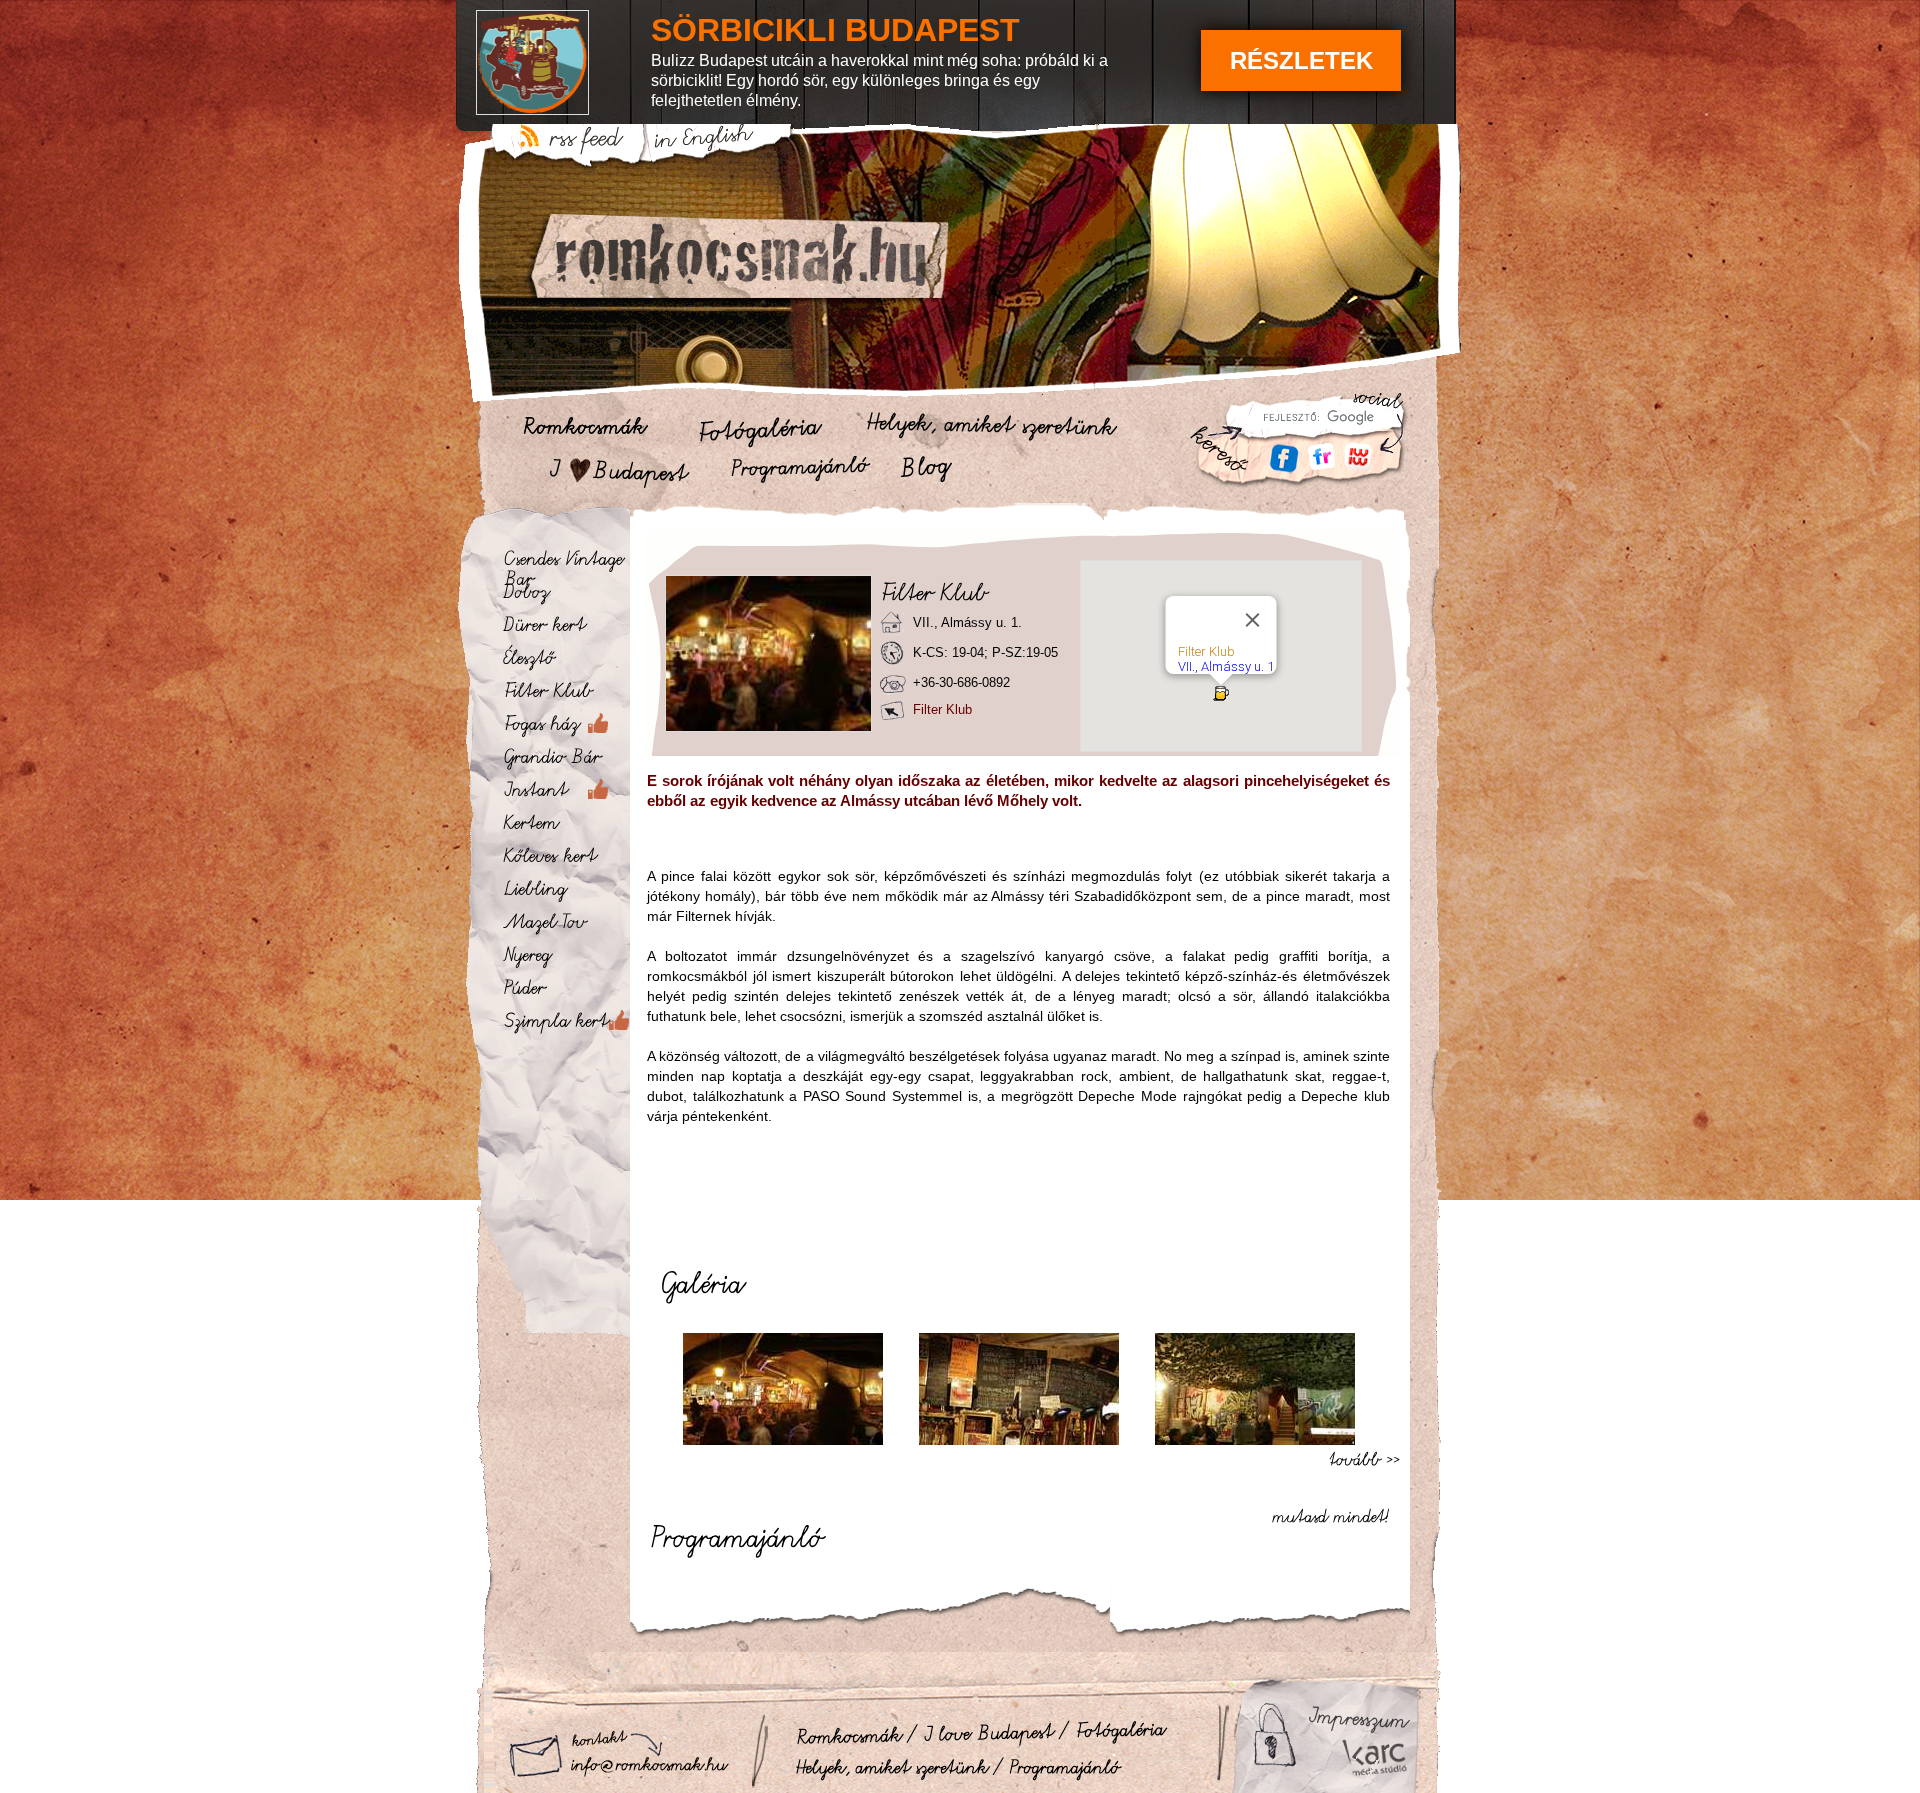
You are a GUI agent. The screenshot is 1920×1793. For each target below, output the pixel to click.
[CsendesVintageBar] (565, 563)
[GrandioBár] (565, 761)
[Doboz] (565, 596)
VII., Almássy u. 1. (1227, 666)
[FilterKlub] (565, 695)
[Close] (1253, 620)
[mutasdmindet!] (1336, 1513)
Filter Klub (1206, 651)
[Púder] (565, 992)
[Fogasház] (565, 728)
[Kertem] (565, 827)
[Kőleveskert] (565, 860)
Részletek (1301, 60)
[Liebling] (565, 893)
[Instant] (565, 794)
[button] (1221, 693)
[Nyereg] (565, 959)
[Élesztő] (565, 662)
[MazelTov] (565, 926)
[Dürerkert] (565, 629)
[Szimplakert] (565, 1025)
